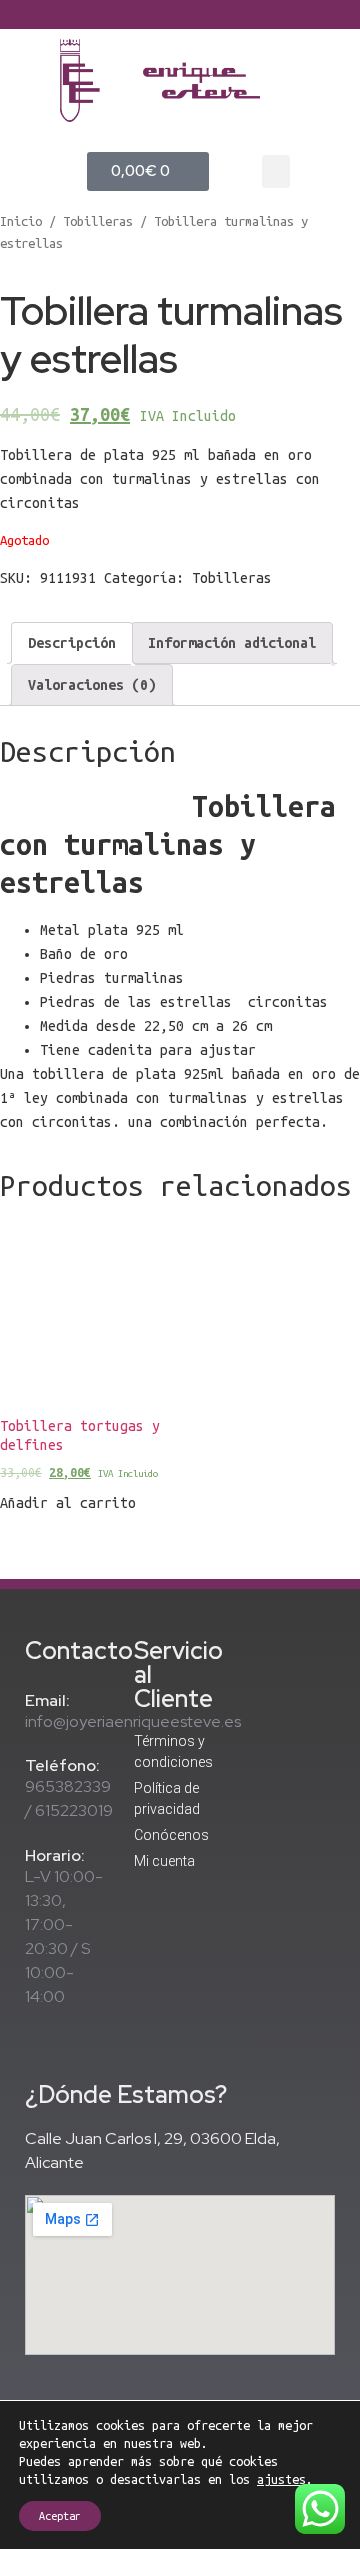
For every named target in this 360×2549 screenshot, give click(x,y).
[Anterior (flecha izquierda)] (35, 1275)
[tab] (72, 643)
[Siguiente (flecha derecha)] (325, 1275)
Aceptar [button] (60, 2516)
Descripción (72, 643)
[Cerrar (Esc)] (338, 22)
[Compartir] (294, 22)
